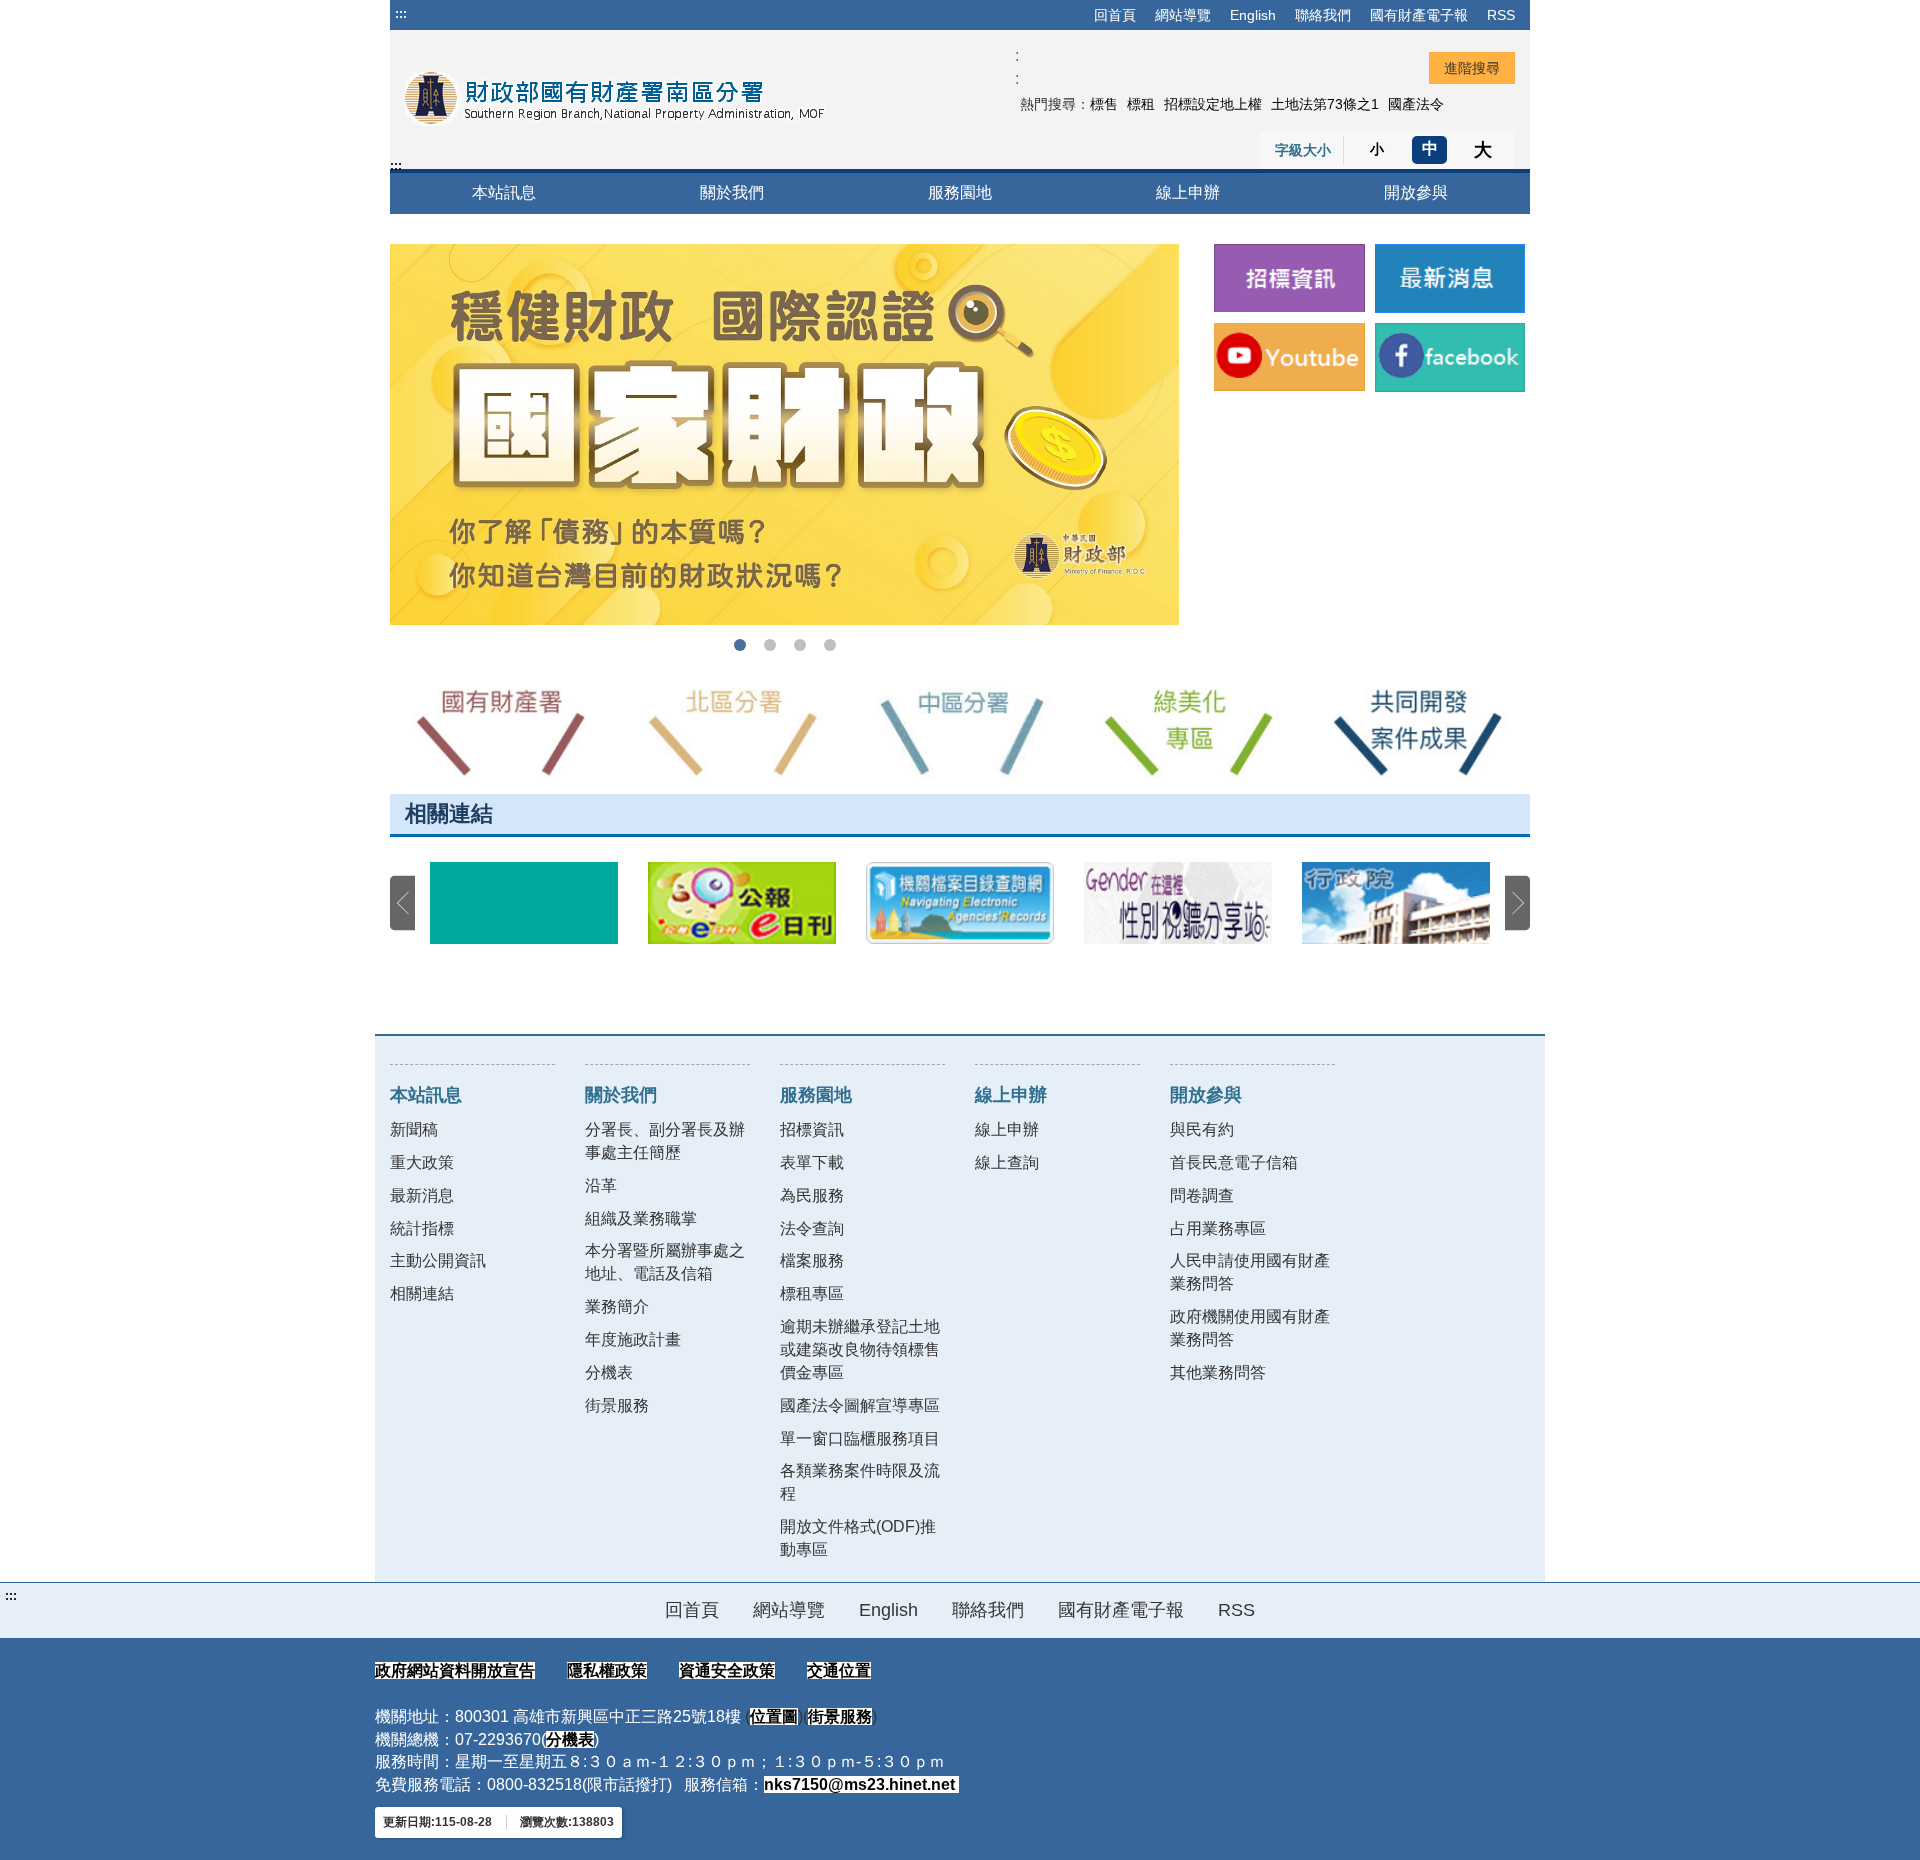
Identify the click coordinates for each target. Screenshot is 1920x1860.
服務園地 (960, 192)
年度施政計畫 (633, 1339)
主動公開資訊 (438, 1260)
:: (1017, 67)
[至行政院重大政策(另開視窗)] (1396, 903)
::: (401, 14)
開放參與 (1416, 192)
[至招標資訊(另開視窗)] (1289, 278)
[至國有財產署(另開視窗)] (504, 732)
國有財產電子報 (1419, 15)
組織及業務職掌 (641, 1218)
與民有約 (1202, 1129)
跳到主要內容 (443, 14)
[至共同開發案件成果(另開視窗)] (1416, 732)
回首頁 (1115, 15)
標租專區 (812, 1293)
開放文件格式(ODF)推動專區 (858, 1538)
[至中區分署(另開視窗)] (960, 732)
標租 (1141, 104)
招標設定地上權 (1213, 104)
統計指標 (422, 1228)
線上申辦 (1188, 192)
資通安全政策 (727, 1670)
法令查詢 (812, 1228)
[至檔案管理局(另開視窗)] (960, 903)
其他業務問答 (1218, 1372)
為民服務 (812, 1195)
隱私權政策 (607, 1670)
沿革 (601, 1185)
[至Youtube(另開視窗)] (1289, 357)
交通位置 (839, 1670)
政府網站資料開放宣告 (455, 1670)
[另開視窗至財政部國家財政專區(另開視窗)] (784, 435)
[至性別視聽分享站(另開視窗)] (1178, 903)
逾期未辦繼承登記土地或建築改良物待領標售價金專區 (860, 1349)
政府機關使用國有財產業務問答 (1250, 1328)
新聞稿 (414, 1129)
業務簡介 (617, 1306)
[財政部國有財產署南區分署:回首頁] (627, 99)
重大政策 (422, 1162)
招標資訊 (812, 1129)
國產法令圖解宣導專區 (860, 1405)
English (1253, 15)
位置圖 (774, 1716)
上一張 (402, 903)
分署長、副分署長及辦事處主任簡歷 (665, 1141)
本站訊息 (504, 192)
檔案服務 (812, 1260)
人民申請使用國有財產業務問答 (1250, 1272)
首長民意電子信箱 (1234, 1162)
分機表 (609, 1372)
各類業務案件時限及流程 (860, 1482)
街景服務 (617, 1405)
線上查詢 (1007, 1162)
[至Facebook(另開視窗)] (1450, 357)
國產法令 (1416, 104)
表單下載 (812, 1162)
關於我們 (732, 192)
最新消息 (422, 1195)
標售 (1104, 104)
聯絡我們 (1323, 15)
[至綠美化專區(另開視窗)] (1188, 732)
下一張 (1517, 903)
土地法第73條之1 (1325, 104)
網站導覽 (1183, 15)
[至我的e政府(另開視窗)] (524, 903)
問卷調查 (1202, 1195)
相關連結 (422, 1293)
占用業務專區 (1218, 1228)
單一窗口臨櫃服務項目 (860, 1438)
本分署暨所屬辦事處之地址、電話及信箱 (665, 1262)
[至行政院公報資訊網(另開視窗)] (742, 903)
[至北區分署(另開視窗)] (732, 732)
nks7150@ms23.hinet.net (861, 1784)
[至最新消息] (1450, 278)
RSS (1501, 15)
